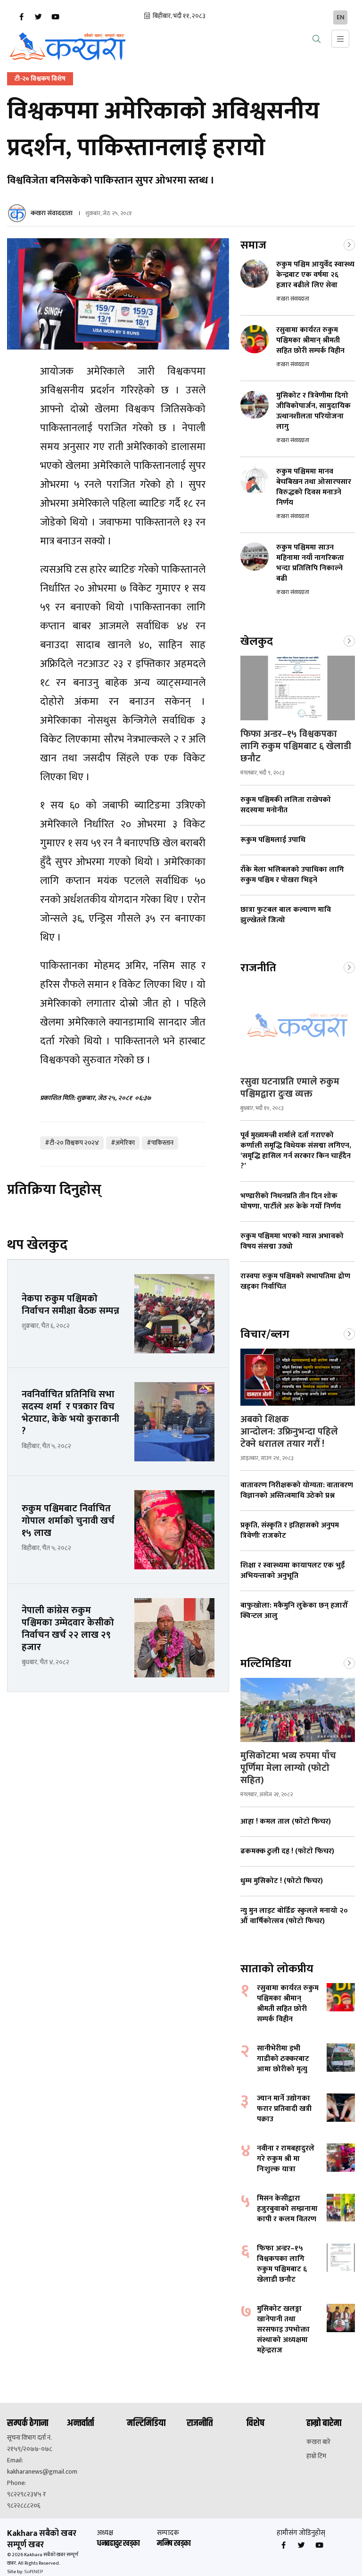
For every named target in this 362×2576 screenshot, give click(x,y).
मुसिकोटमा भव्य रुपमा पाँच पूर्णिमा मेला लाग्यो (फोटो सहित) (288, 1768)
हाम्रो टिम (316, 2456)
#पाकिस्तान (160, 1143)
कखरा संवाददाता (52, 213)
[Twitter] (38, 17)
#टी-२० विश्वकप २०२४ (72, 1143)
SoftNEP (33, 2572)
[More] (349, 244)
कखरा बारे (318, 2442)
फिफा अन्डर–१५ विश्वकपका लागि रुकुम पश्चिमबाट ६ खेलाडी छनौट (296, 746)
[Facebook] (21, 17)
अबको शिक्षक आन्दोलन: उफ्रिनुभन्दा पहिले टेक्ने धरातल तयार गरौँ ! (289, 1432)
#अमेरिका (123, 1143)
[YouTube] (55, 17)
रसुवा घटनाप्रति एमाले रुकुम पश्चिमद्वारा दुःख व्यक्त (290, 1088)
